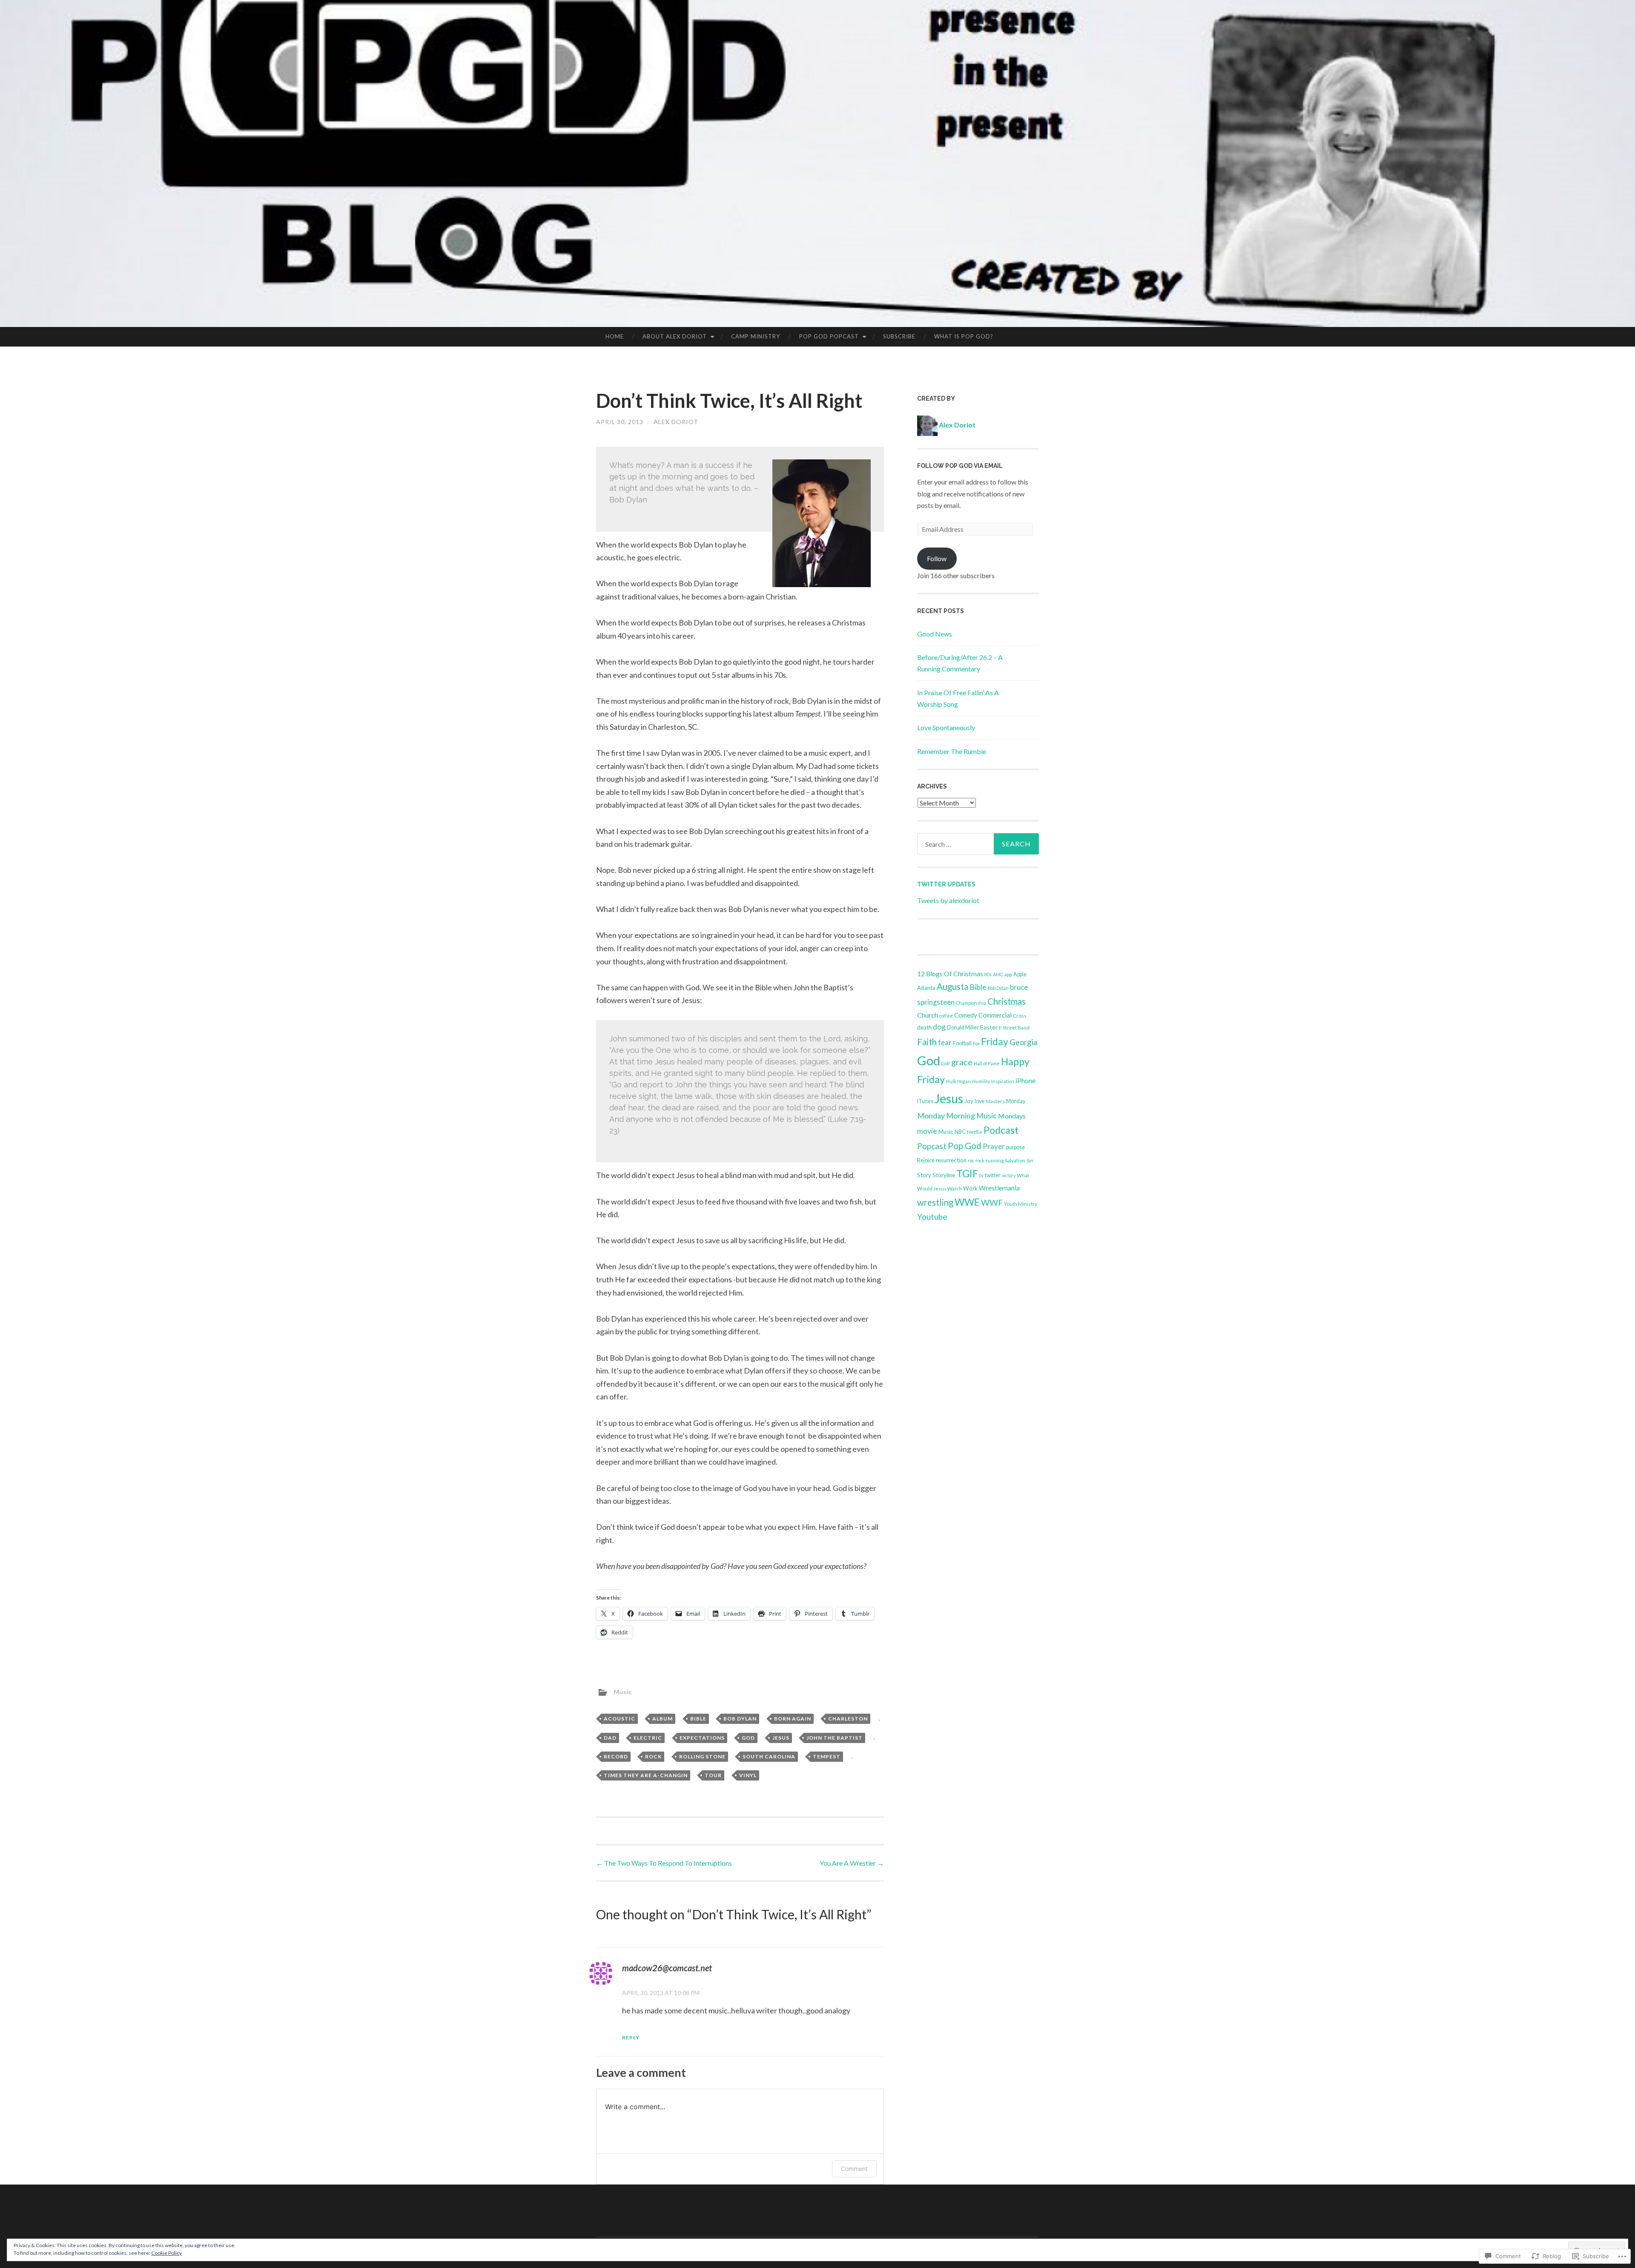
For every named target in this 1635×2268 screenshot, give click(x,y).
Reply (631, 2037)
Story (924, 1175)
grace (962, 1062)
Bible (698, 1719)
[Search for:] (978, 844)
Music (623, 1692)
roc (971, 1160)
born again (793, 1719)
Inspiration (1003, 1081)
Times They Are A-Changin (646, 1775)
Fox (976, 1043)
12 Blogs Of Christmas (950, 974)
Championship (971, 1003)
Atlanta (926, 988)
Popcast (932, 1146)
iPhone (1025, 1081)
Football (962, 1043)
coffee (946, 1016)
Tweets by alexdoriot (948, 900)
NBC (960, 1132)
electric (648, 1738)
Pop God (965, 1146)
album (663, 1719)
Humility (981, 1081)
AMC (998, 974)
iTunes (925, 1101)
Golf (946, 1063)
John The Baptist (835, 1738)
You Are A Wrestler (852, 1863)
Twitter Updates (946, 884)
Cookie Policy (166, 2253)
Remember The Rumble (952, 751)
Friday (995, 1041)
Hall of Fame (987, 1063)
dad (610, 1738)
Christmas (1007, 1001)
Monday (1016, 1101)
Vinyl (748, 1775)
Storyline (944, 1175)
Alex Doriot (676, 422)
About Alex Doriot (675, 336)
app (1008, 974)
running (995, 1160)
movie (927, 1131)
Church (928, 1015)
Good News (935, 634)
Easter (989, 1027)
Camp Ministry (756, 336)
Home (615, 336)
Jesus (781, 1738)
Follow (937, 558)
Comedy (966, 1015)
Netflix (975, 1132)
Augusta (952, 986)
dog (939, 1027)
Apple (1020, 974)
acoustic (620, 1719)
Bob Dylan (740, 1719)
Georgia (1023, 1042)
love (980, 1101)
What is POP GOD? (964, 336)
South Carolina (769, 1756)
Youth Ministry (1021, 1204)
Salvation (1015, 1160)
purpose (1015, 1147)
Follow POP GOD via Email (960, 466)
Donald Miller (963, 1028)
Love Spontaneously (946, 727)
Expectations (702, 1738)
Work (970, 1188)
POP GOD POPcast (829, 336)
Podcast (1001, 1130)
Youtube (932, 1217)
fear (945, 1042)
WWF (992, 1203)
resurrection (951, 1160)
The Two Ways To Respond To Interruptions (664, 1863)
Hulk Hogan (958, 1081)
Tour (713, 1775)
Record (616, 1756)
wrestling (935, 1202)
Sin (1030, 1160)
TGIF (967, 1173)
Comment (854, 2169)
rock (653, 1756)
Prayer (994, 1146)
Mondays (1012, 1116)
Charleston (848, 1719)
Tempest (827, 1756)
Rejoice (926, 1160)
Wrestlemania (999, 1188)
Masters (995, 1101)
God (748, 1738)
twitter (993, 1175)
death (924, 1027)
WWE (967, 1202)
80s (988, 974)
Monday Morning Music (957, 1115)
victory (1009, 1175)
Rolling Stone (702, 1756)
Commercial (995, 1015)
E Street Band (1014, 1028)
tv (981, 1175)
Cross (1020, 1016)
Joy (969, 1101)
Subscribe (899, 336)
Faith (927, 1042)
